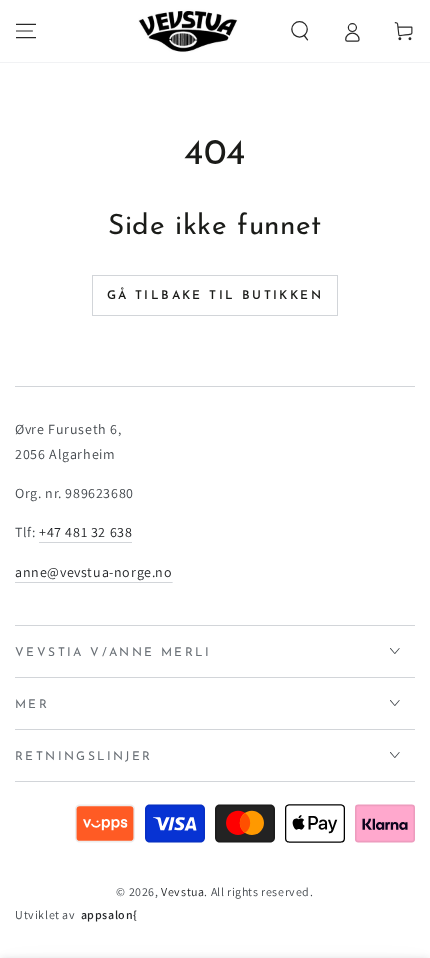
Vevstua (182, 891)
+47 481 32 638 (85, 532)
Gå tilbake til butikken (215, 296)
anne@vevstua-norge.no (94, 572)
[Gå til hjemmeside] (188, 31)
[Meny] (26, 31)
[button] (300, 31)
